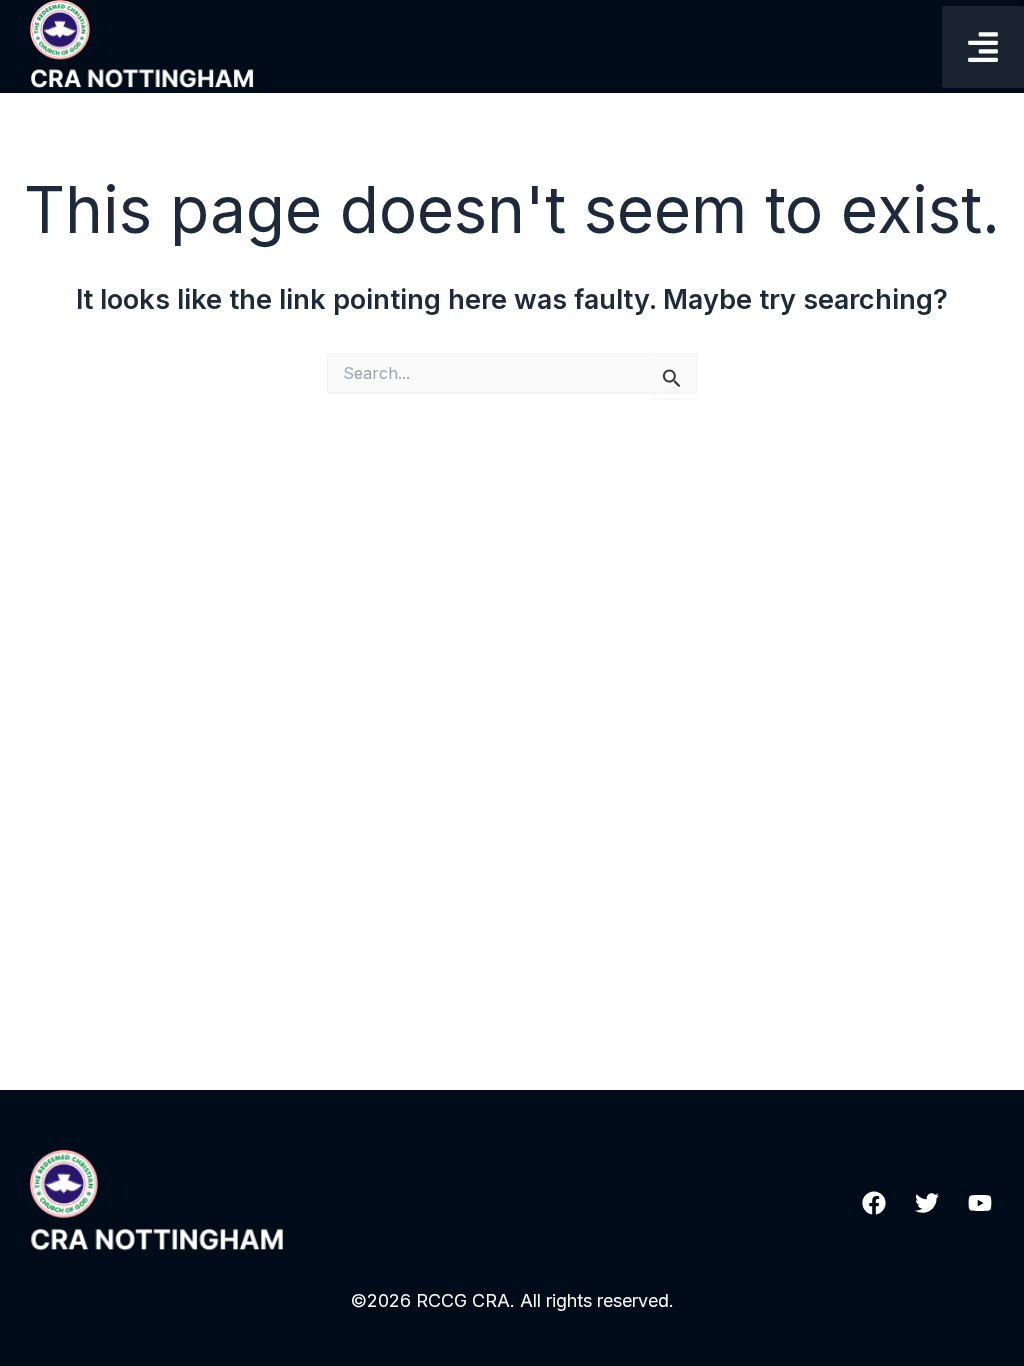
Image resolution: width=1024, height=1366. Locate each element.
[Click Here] (983, 47)
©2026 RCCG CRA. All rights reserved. (512, 1300)
